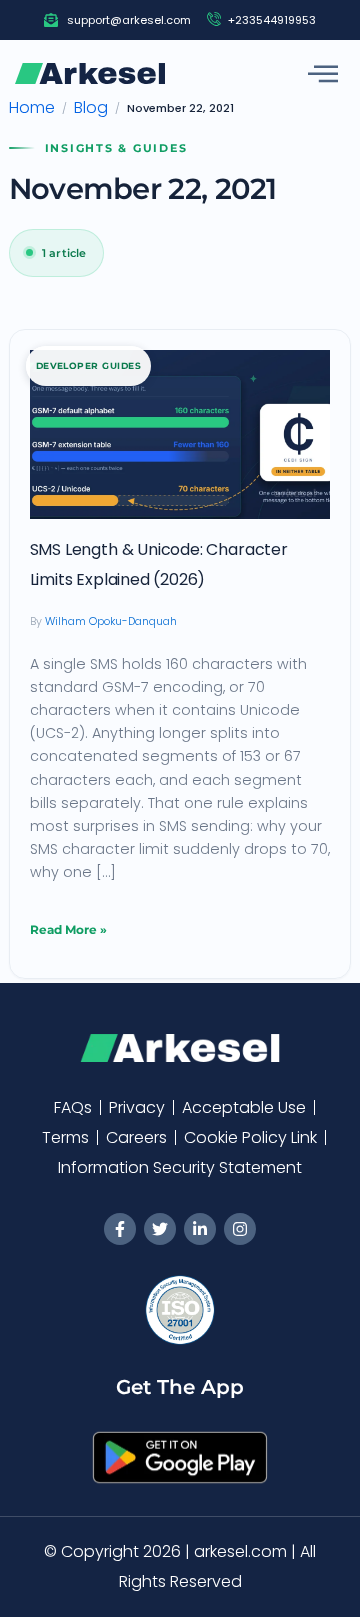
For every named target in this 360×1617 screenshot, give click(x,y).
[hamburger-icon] (322, 73)
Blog (91, 107)
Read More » (68, 926)
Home (32, 107)
